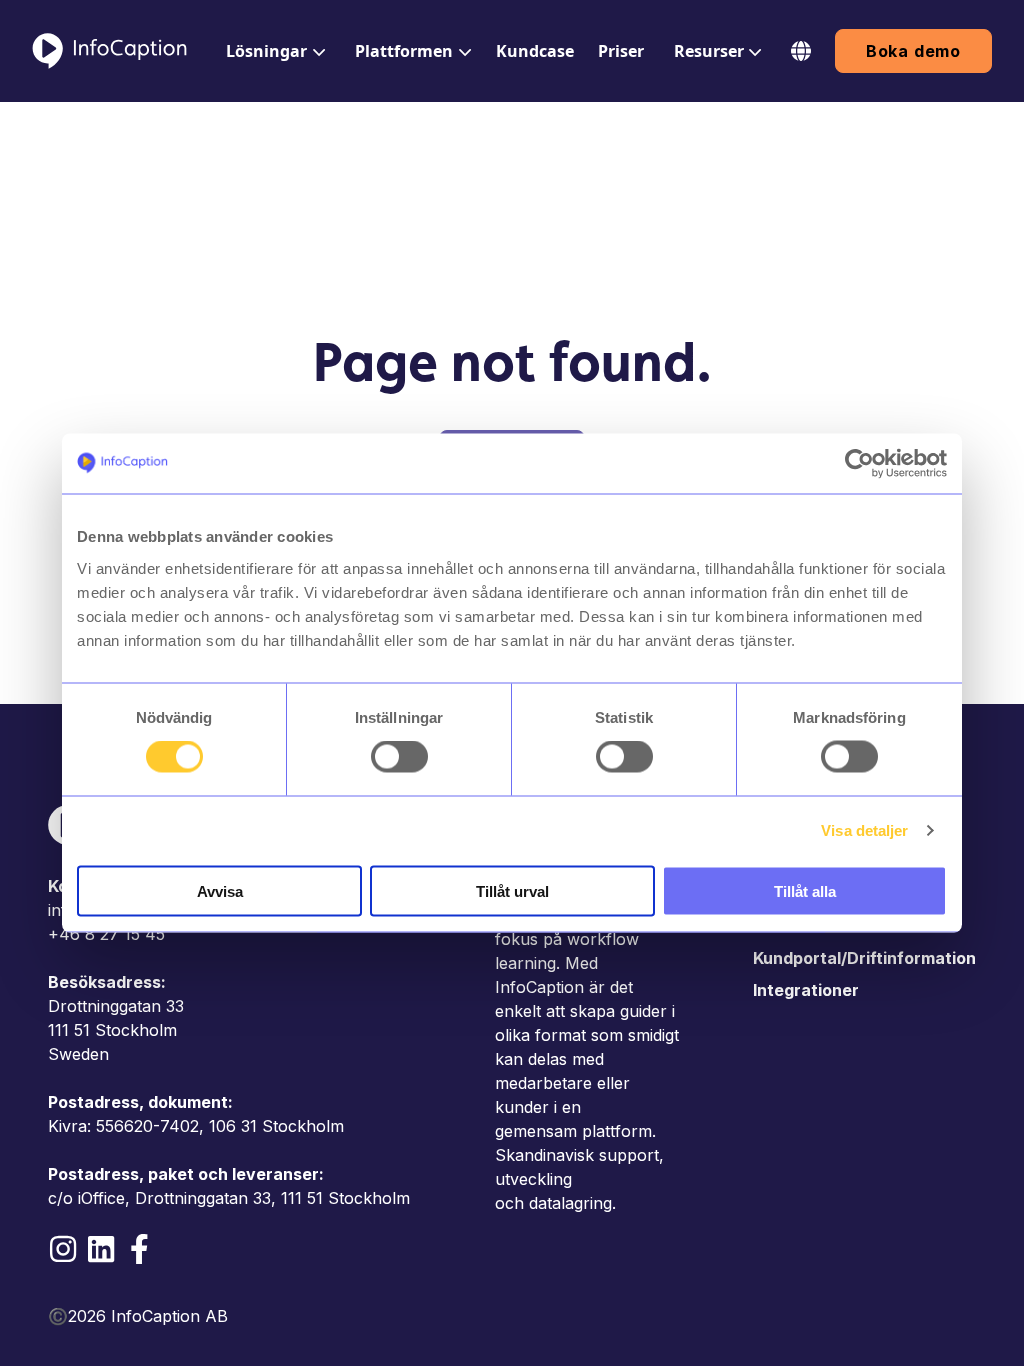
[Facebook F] (139, 1249)
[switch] (399, 757)
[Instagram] (63, 1249)
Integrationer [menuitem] (806, 990)
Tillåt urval (512, 890)
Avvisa (220, 890)
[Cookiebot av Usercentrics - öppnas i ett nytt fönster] (859, 464)
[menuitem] (273, 51)
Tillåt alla (805, 890)
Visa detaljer (864, 830)
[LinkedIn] (101, 1249)
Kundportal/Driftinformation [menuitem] (864, 958)
